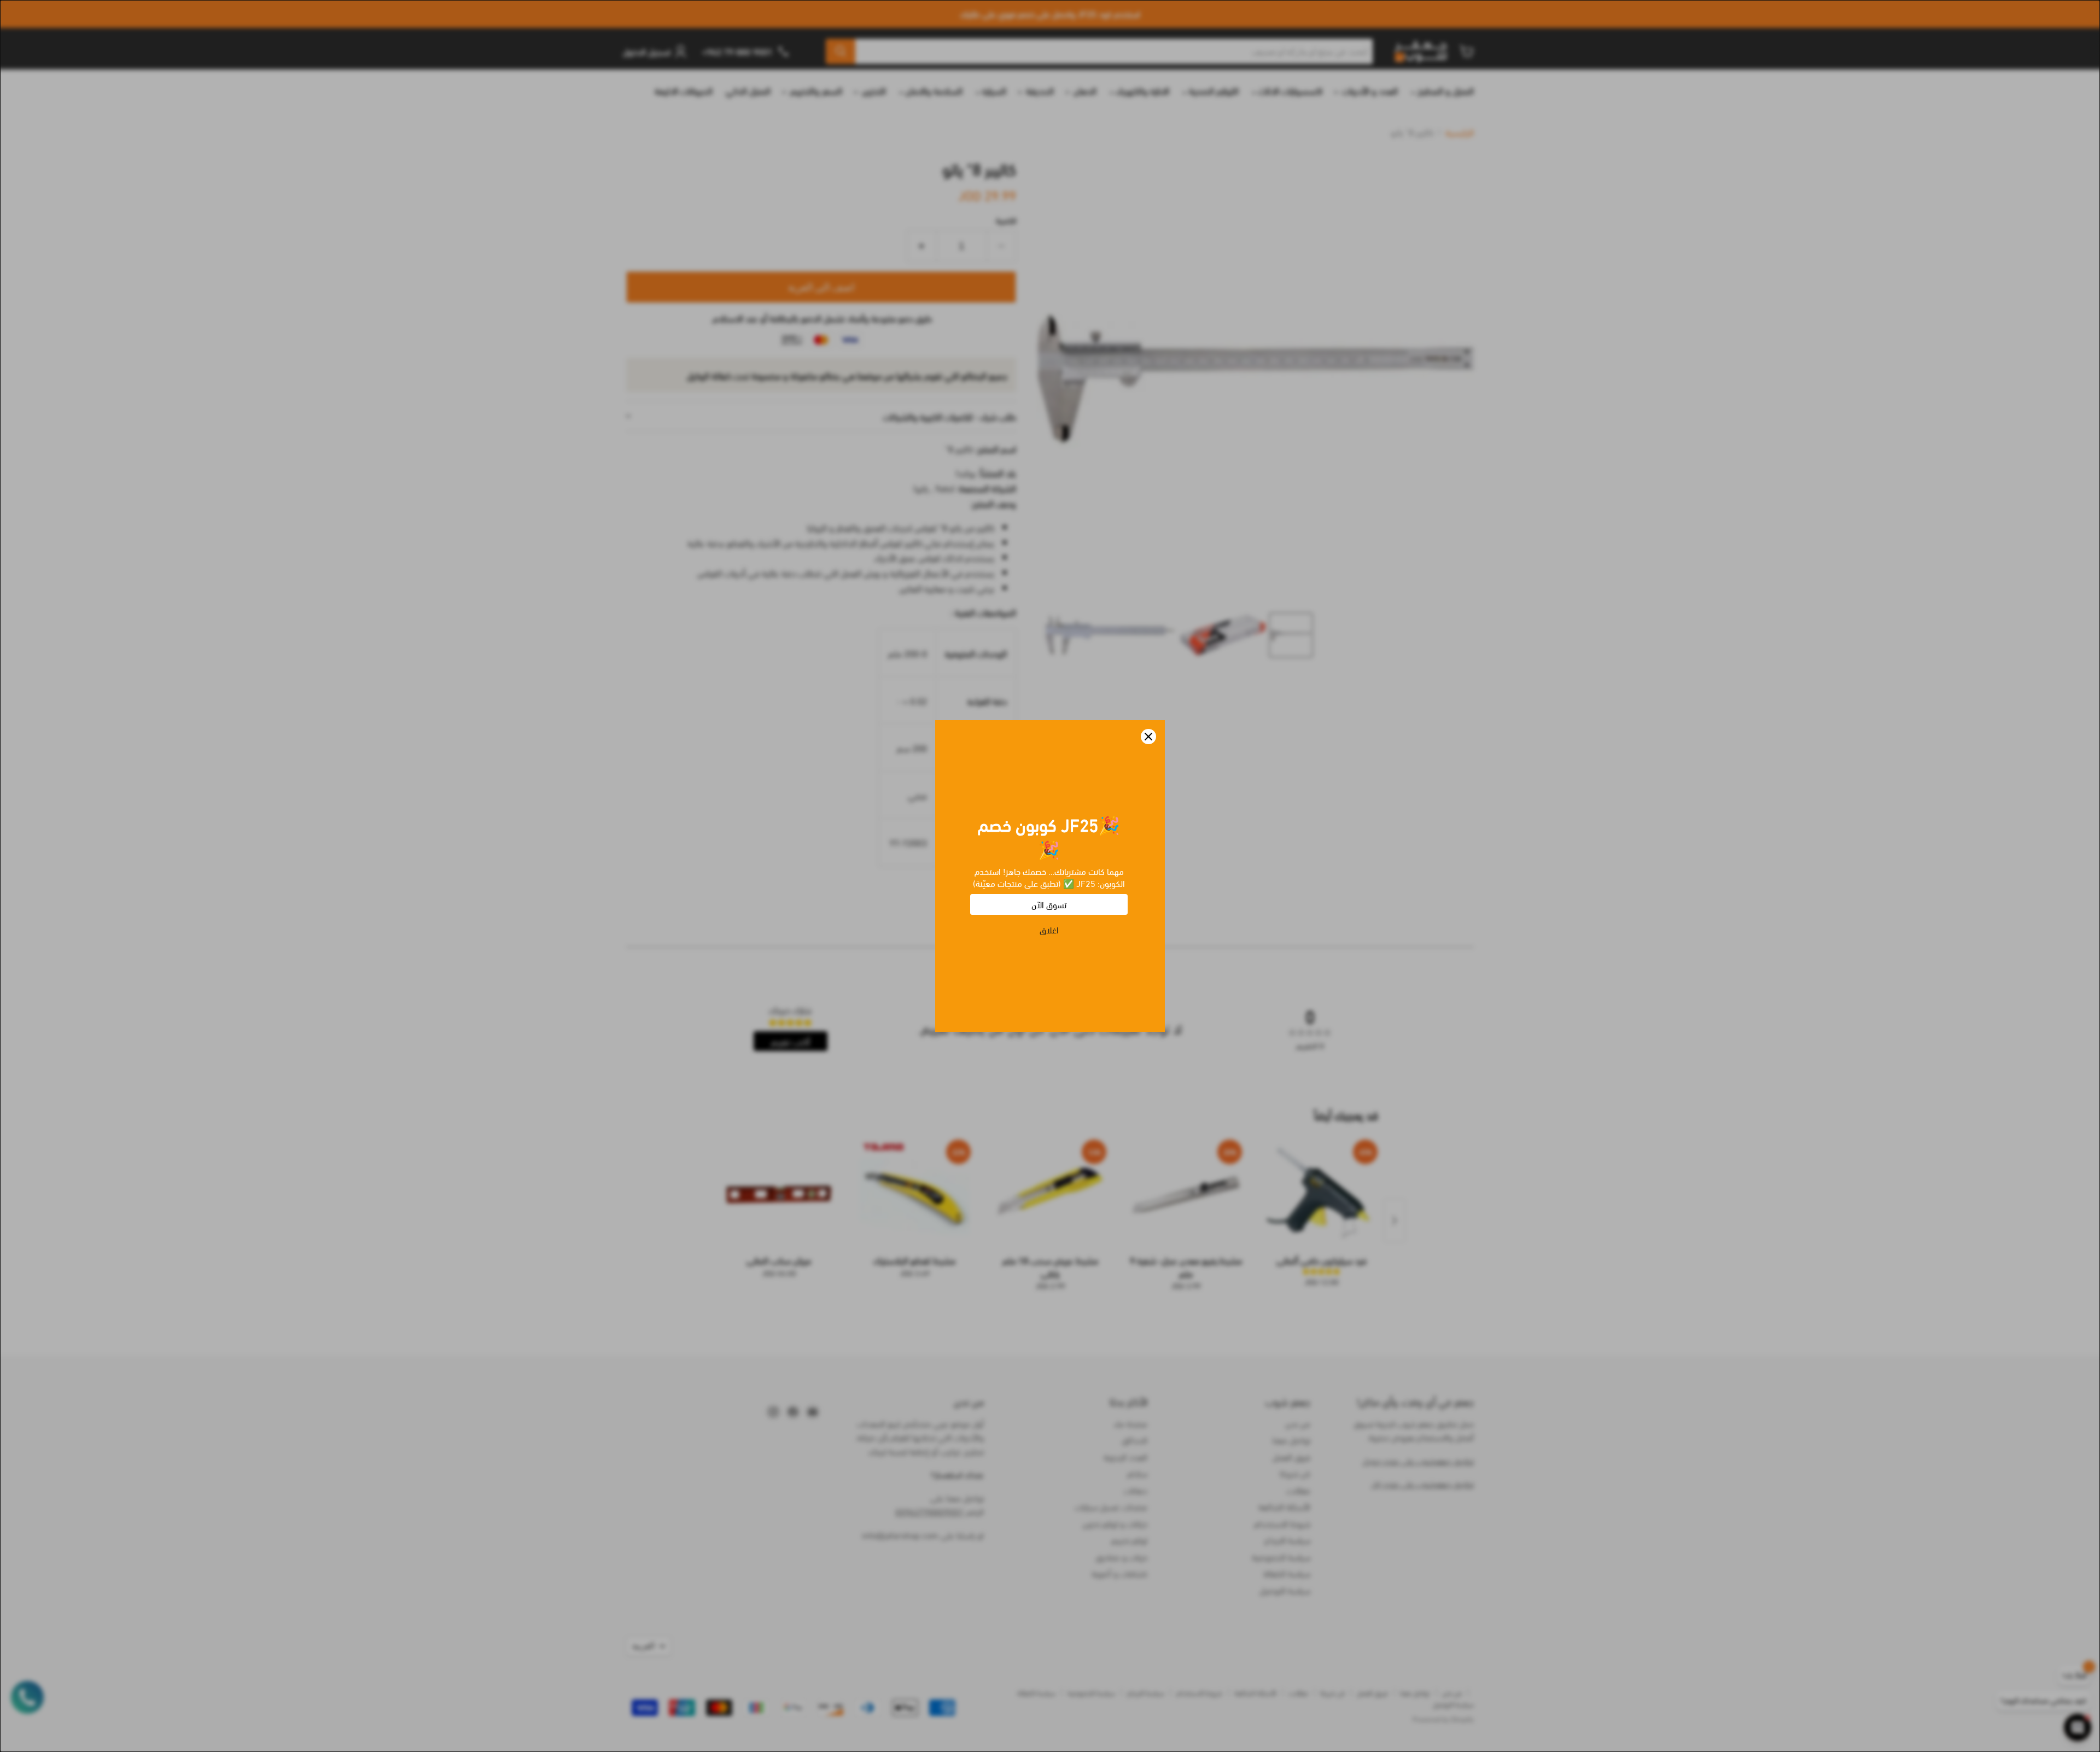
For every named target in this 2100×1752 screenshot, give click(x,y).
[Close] (1148, 737)
